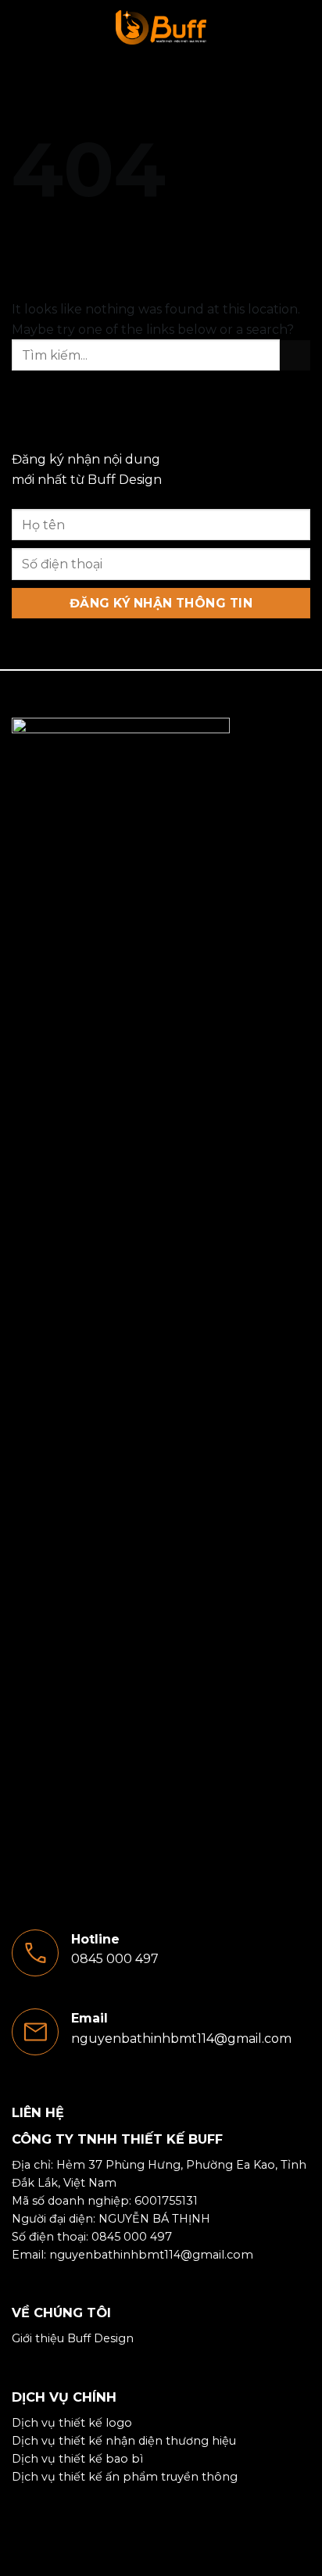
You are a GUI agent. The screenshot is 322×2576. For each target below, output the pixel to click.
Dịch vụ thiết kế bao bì (77, 2459)
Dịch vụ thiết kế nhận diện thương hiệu (124, 2441)
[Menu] (21, 27)
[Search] (304, 27)
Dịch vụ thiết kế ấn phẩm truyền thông (125, 2477)
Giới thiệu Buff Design (73, 2338)
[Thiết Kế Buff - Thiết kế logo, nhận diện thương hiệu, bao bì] (161, 27)
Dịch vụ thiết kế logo (72, 2423)
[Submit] (295, 355)
